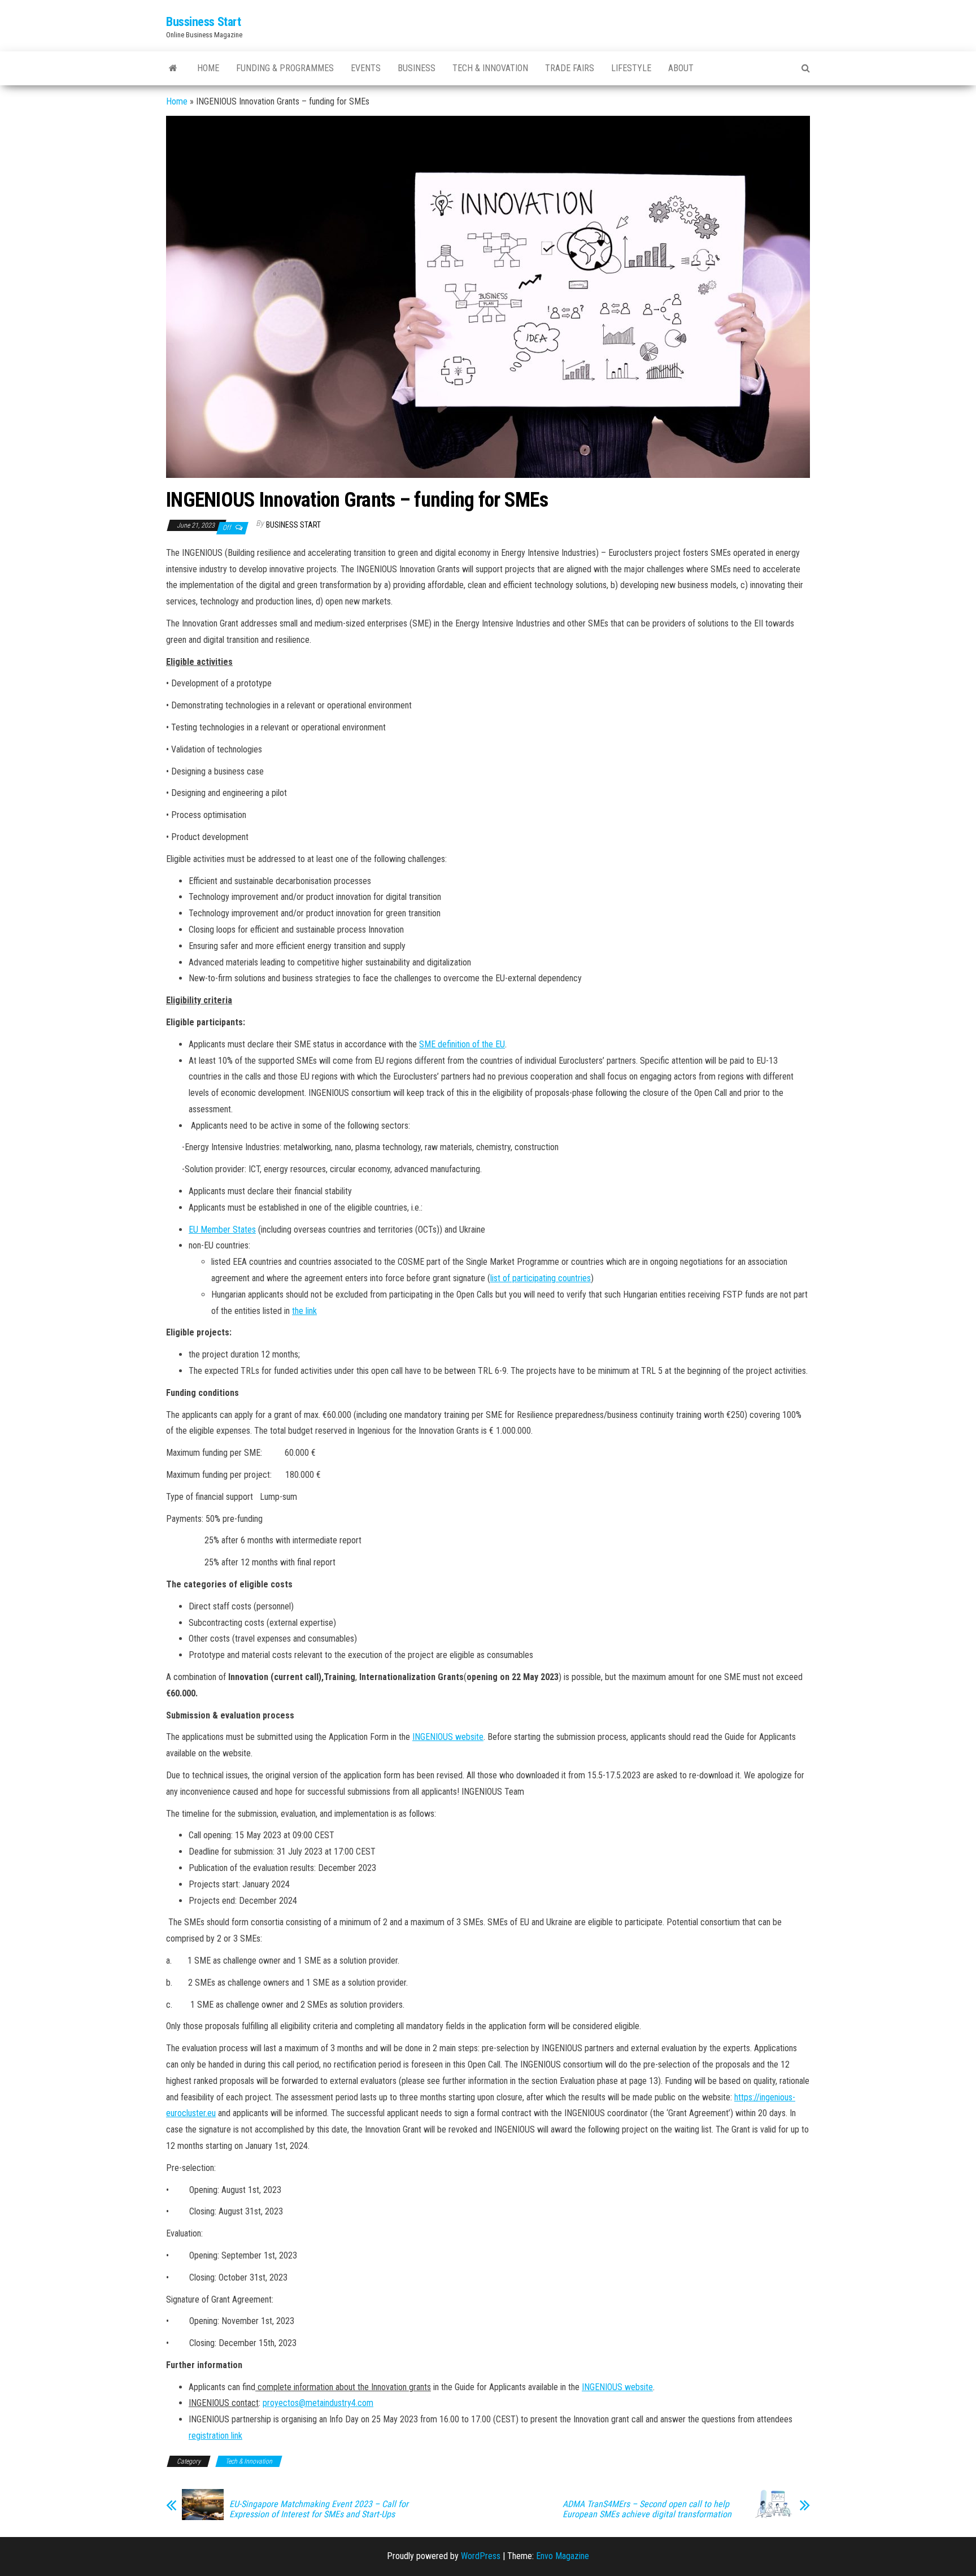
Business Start (293, 525)
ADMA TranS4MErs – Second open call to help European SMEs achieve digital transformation (647, 2509)
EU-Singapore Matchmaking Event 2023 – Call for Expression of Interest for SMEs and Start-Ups (319, 2509)
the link (304, 1311)
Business (417, 68)
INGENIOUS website (448, 1737)
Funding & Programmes (285, 68)
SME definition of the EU (462, 1044)
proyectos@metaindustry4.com (318, 2403)
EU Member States (222, 1230)
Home (208, 68)
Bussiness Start (203, 22)
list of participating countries (541, 1278)
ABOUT (681, 68)
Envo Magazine (563, 2556)
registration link (215, 2436)
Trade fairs (570, 68)
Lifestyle (631, 68)
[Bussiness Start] (173, 68)
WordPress (481, 2556)
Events (366, 68)
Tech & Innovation (490, 68)
